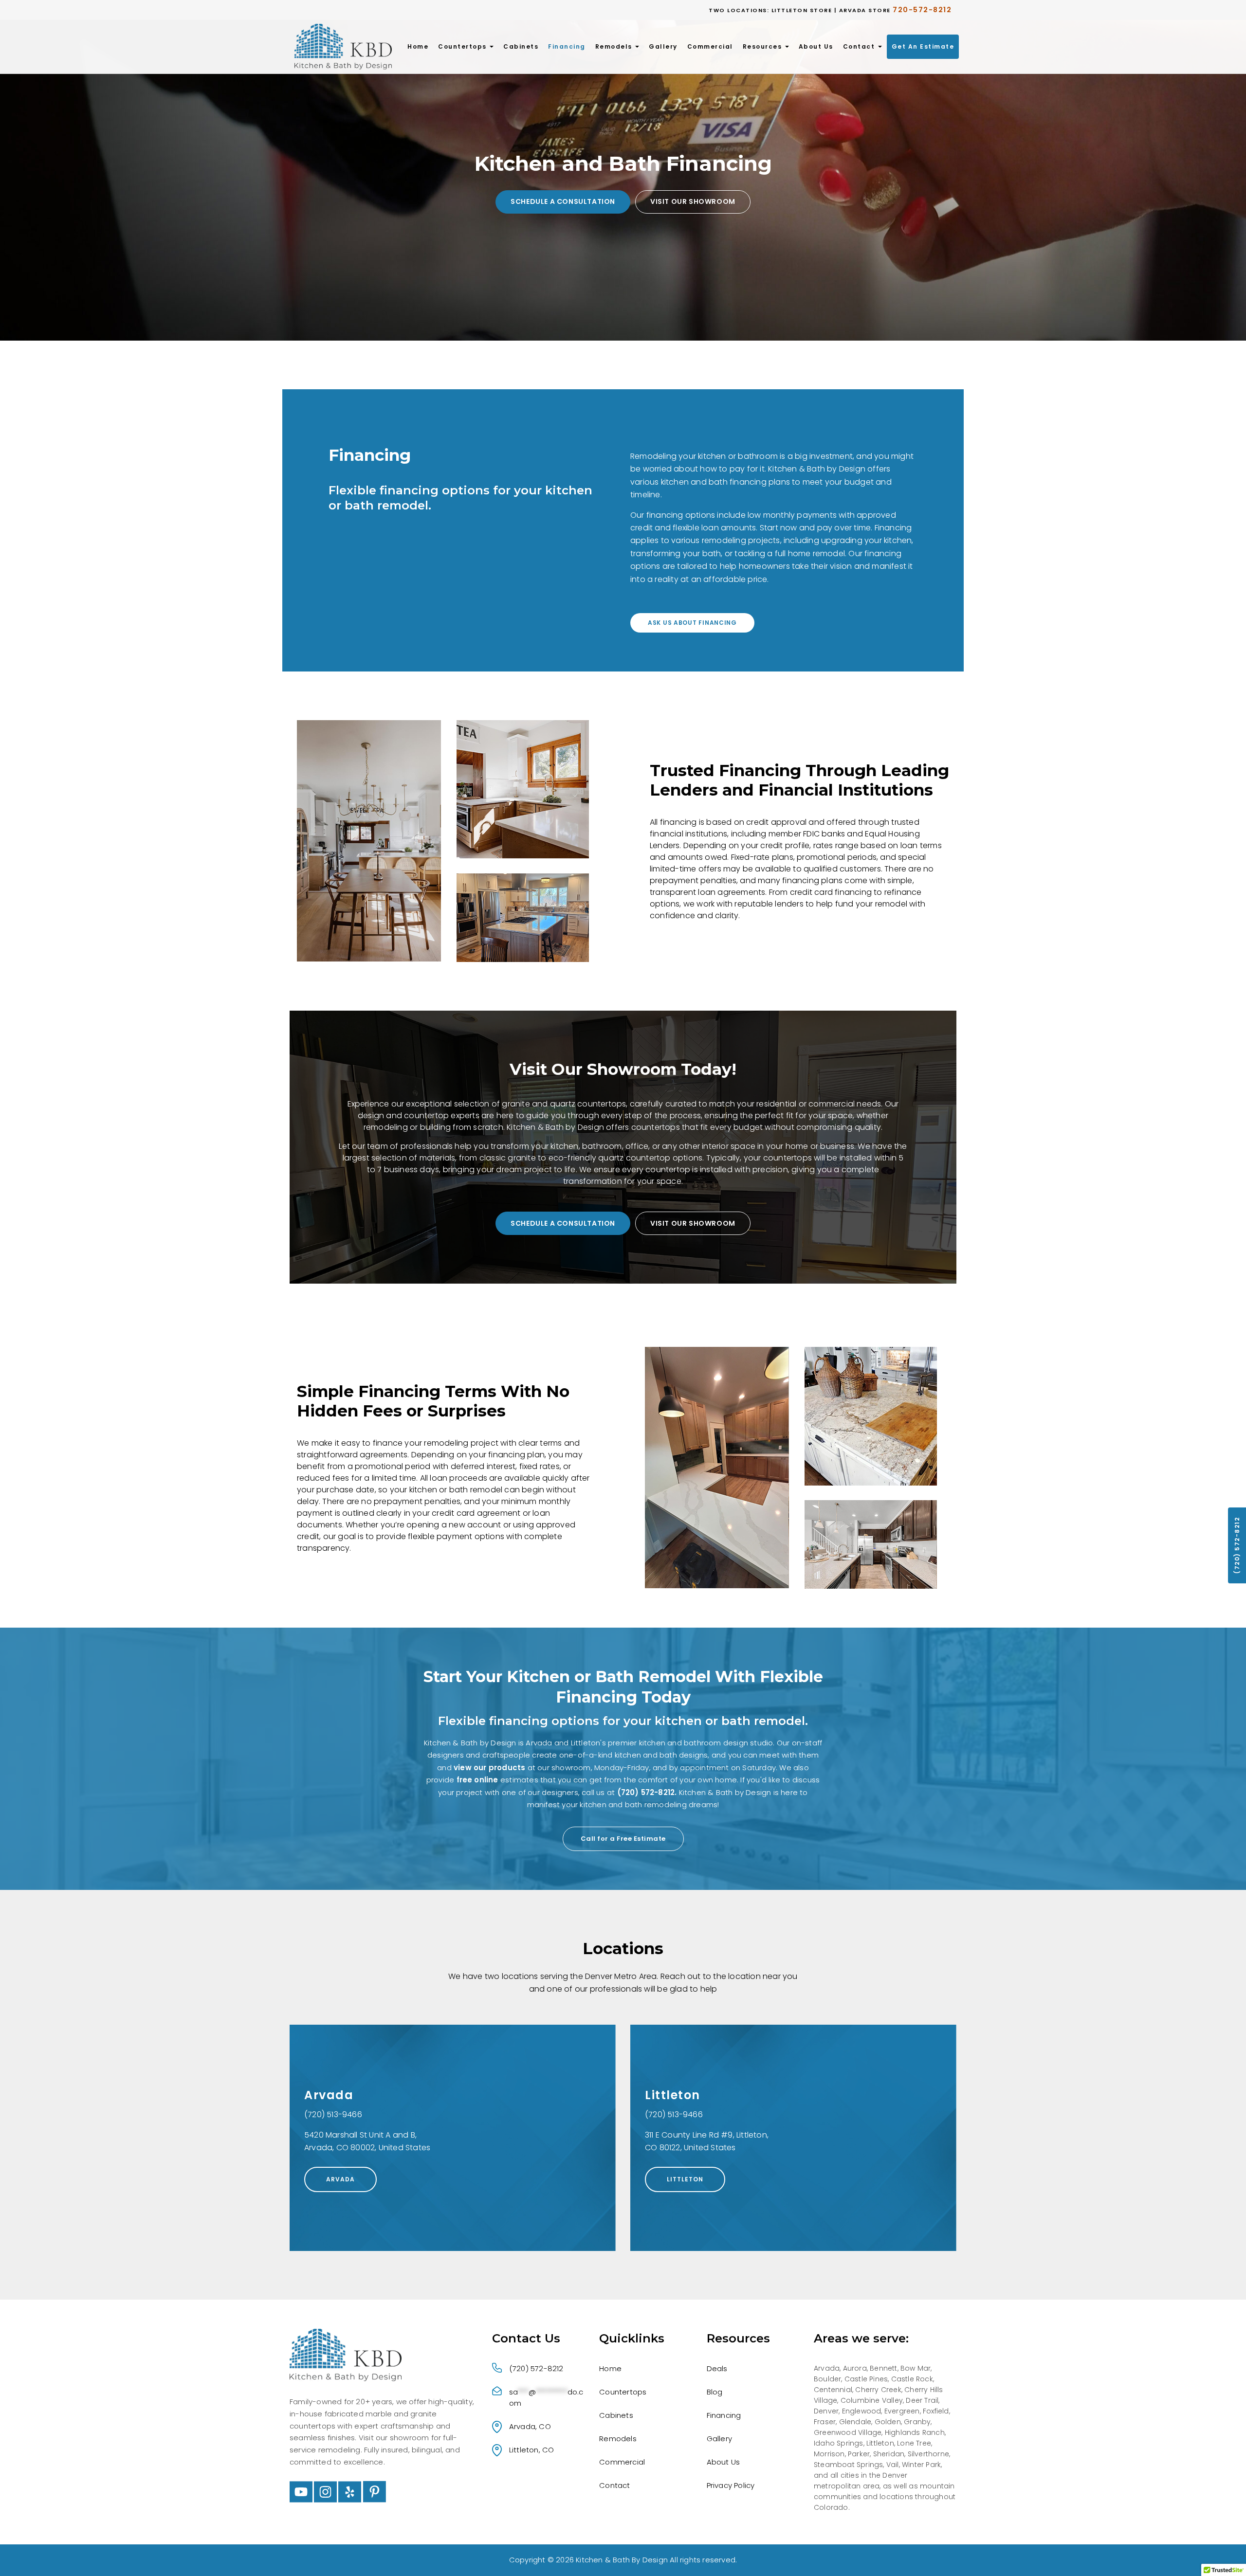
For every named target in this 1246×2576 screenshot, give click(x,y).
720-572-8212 (922, 10)
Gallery (663, 46)
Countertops (463, 46)
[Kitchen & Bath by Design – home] (343, 46)
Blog (715, 2392)
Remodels (615, 46)
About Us (816, 46)
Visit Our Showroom (693, 201)
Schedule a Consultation (563, 201)
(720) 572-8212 (1237, 1545)
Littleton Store (802, 10)
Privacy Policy (731, 2485)
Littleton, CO (532, 2450)
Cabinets (521, 46)
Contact (860, 46)
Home (418, 46)
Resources (763, 46)
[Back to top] (1223, 2553)
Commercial (710, 46)
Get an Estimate (923, 46)
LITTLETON (685, 2179)
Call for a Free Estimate (623, 1839)
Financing (567, 46)
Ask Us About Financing (692, 623)
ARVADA (340, 2179)
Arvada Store (865, 10)
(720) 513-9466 (333, 2114)
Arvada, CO (530, 2426)
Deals (717, 2368)
